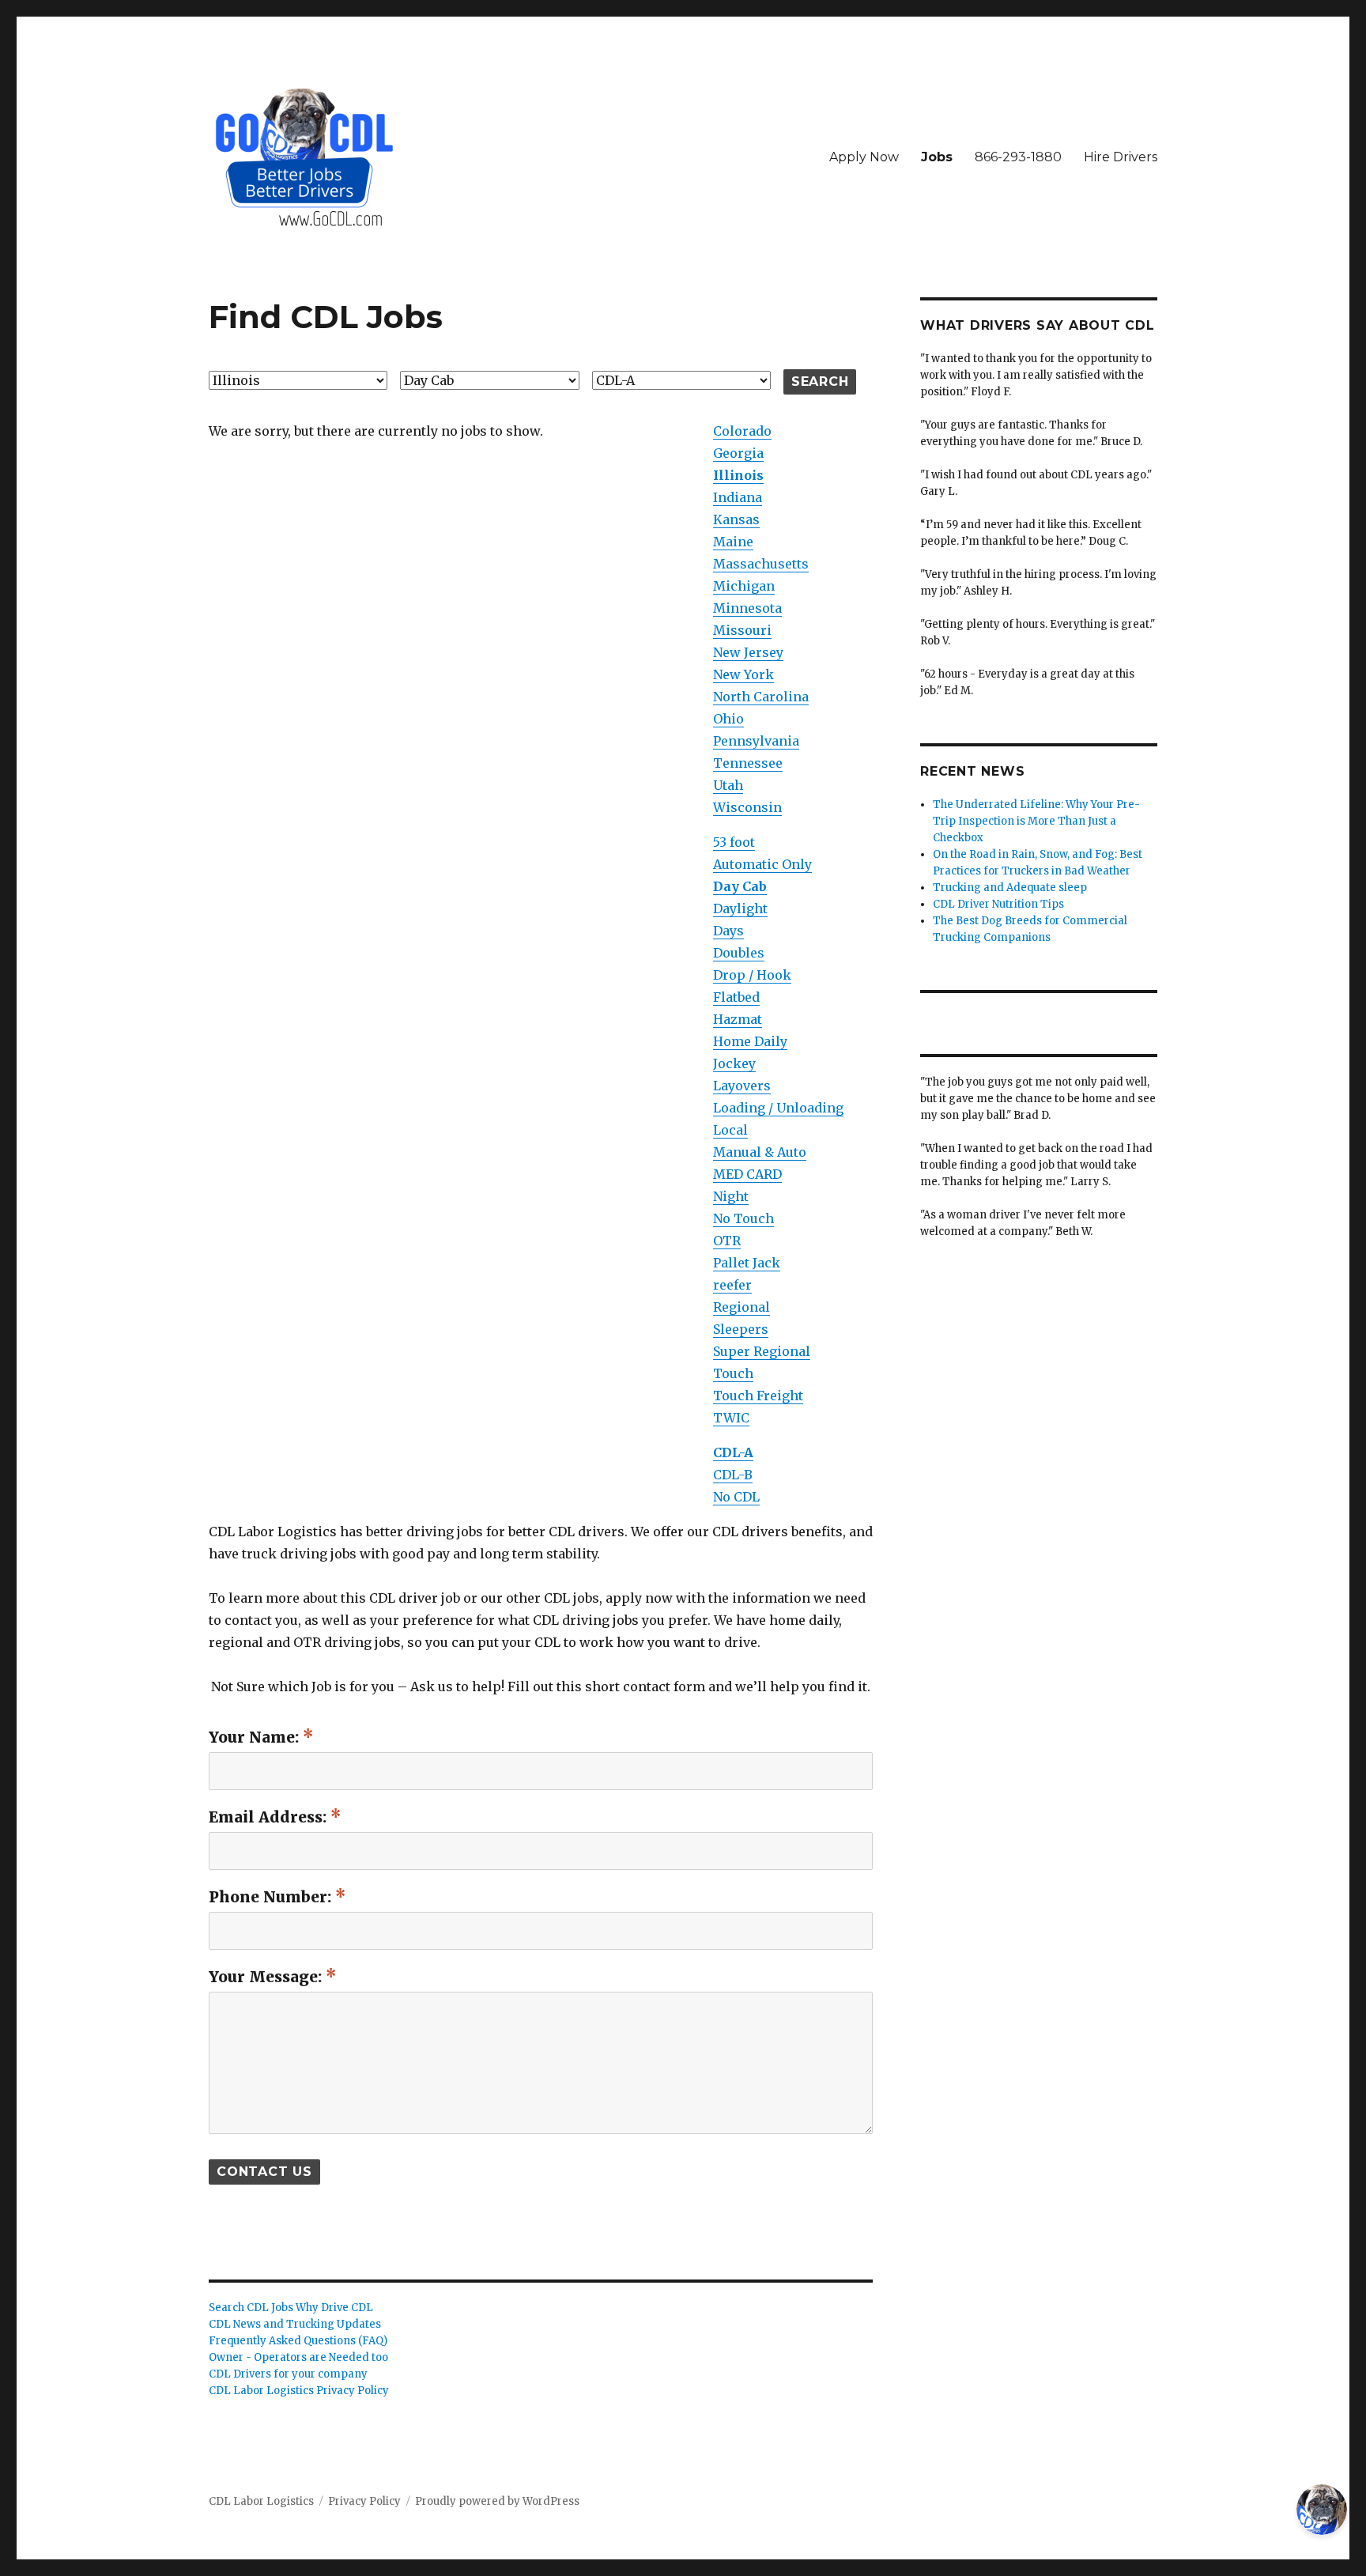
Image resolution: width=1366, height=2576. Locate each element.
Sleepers (741, 1329)
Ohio (728, 719)
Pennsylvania (756, 741)
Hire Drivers (1121, 157)
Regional (741, 1307)
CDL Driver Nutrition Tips (998, 904)
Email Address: (270, 1817)
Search (820, 381)
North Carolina (761, 697)
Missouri (742, 630)
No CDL (736, 1497)
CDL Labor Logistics (261, 2501)
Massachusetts (761, 564)
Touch (733, 1373)
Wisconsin (747, 807)
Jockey (734, 1063)
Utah (728, 785)
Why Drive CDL (334, 2308)
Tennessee (748, 763)
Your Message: (267, 1977)
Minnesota (747, 608)
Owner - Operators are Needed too (298, 2357)
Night (731, 1196)
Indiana (738, 497)
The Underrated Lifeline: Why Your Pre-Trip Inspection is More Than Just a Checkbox (1036, 821)
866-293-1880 (1018, 157)
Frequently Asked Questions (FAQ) (298, 2341)
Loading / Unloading (778, 1108)
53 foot (734, 842)
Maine (733, 542)
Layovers (742, 1086)
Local (730, 1130)
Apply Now (864, 157)
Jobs (937, 157)
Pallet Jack (747, 1263)
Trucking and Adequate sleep (1010, 888)
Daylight (740, 908)
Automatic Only (762, 864)
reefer (732, 1285)
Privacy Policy (364, 2501)
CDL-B (733, 1475)
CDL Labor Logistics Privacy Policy (299, 2391)
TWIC (731, 1418)
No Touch (743, 1218)
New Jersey (748, 652)
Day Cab (740, 886)
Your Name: (256, 1737)
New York (743, 674)
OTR (727, 1241)
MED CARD (747, 1174)
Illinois (738, 475)
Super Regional (762, 1351)
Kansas (736, 519)
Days (728, 931)
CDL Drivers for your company (288, 2374)
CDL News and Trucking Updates (295, 2324)
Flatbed (736, 997)
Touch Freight (758, 1396)
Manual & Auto (760, 1152)
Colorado (742, 431)
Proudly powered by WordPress (497, 2501)
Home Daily (750, 1041)
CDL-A (733, 1452)
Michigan (744, 586)
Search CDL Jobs (251, 2308)
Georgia (738, 453)
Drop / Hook (752, 975)
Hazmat (738, 1019)
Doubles (739, 953)
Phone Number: (272, 1897)
